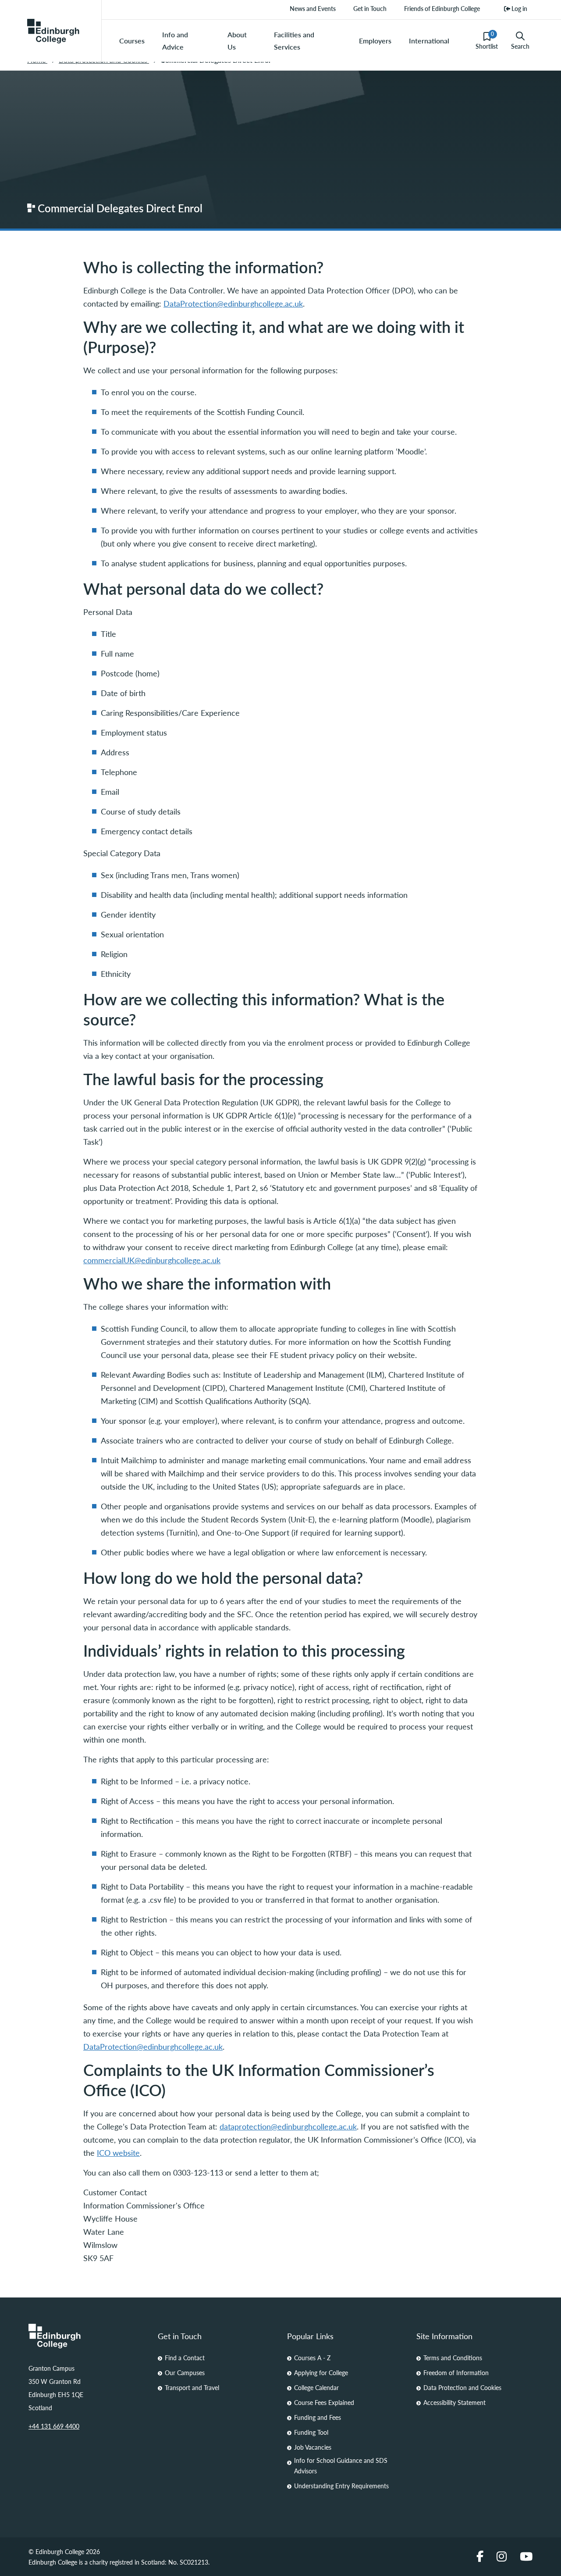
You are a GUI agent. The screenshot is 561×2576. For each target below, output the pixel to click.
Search (520, 46)
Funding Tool (311, 2432)
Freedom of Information (456, 2372)
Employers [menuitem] (375, 41)
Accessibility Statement (454, 2402)
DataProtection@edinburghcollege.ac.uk (233, 303)
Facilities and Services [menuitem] (294, 41)
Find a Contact (185, 2358)
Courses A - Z (312, 2358)
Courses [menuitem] (132, 41)
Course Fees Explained (324, 2402)
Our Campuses (185, 2372)
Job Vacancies (313, 2447)
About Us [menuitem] (237, 41)
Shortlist (487, 40)
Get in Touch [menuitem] (370, 8)
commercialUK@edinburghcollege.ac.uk (152, 1260)
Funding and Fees (318, 2417)
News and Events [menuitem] (313, 8)
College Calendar (316, 2387)
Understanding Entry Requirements (341, 2486)
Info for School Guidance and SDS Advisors (341, 2465)
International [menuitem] (429, 41)
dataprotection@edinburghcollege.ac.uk (288, 2126)
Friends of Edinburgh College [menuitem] (442, 8)
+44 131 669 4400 (54, 2426)
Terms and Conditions (453, 2358)
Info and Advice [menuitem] (175, 41)
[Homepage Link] (87, 2336)
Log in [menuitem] (519, 8)
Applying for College (321, 2372)
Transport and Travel (192, 2387)
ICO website (118, 2153)
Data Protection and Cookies (462, 2387)
